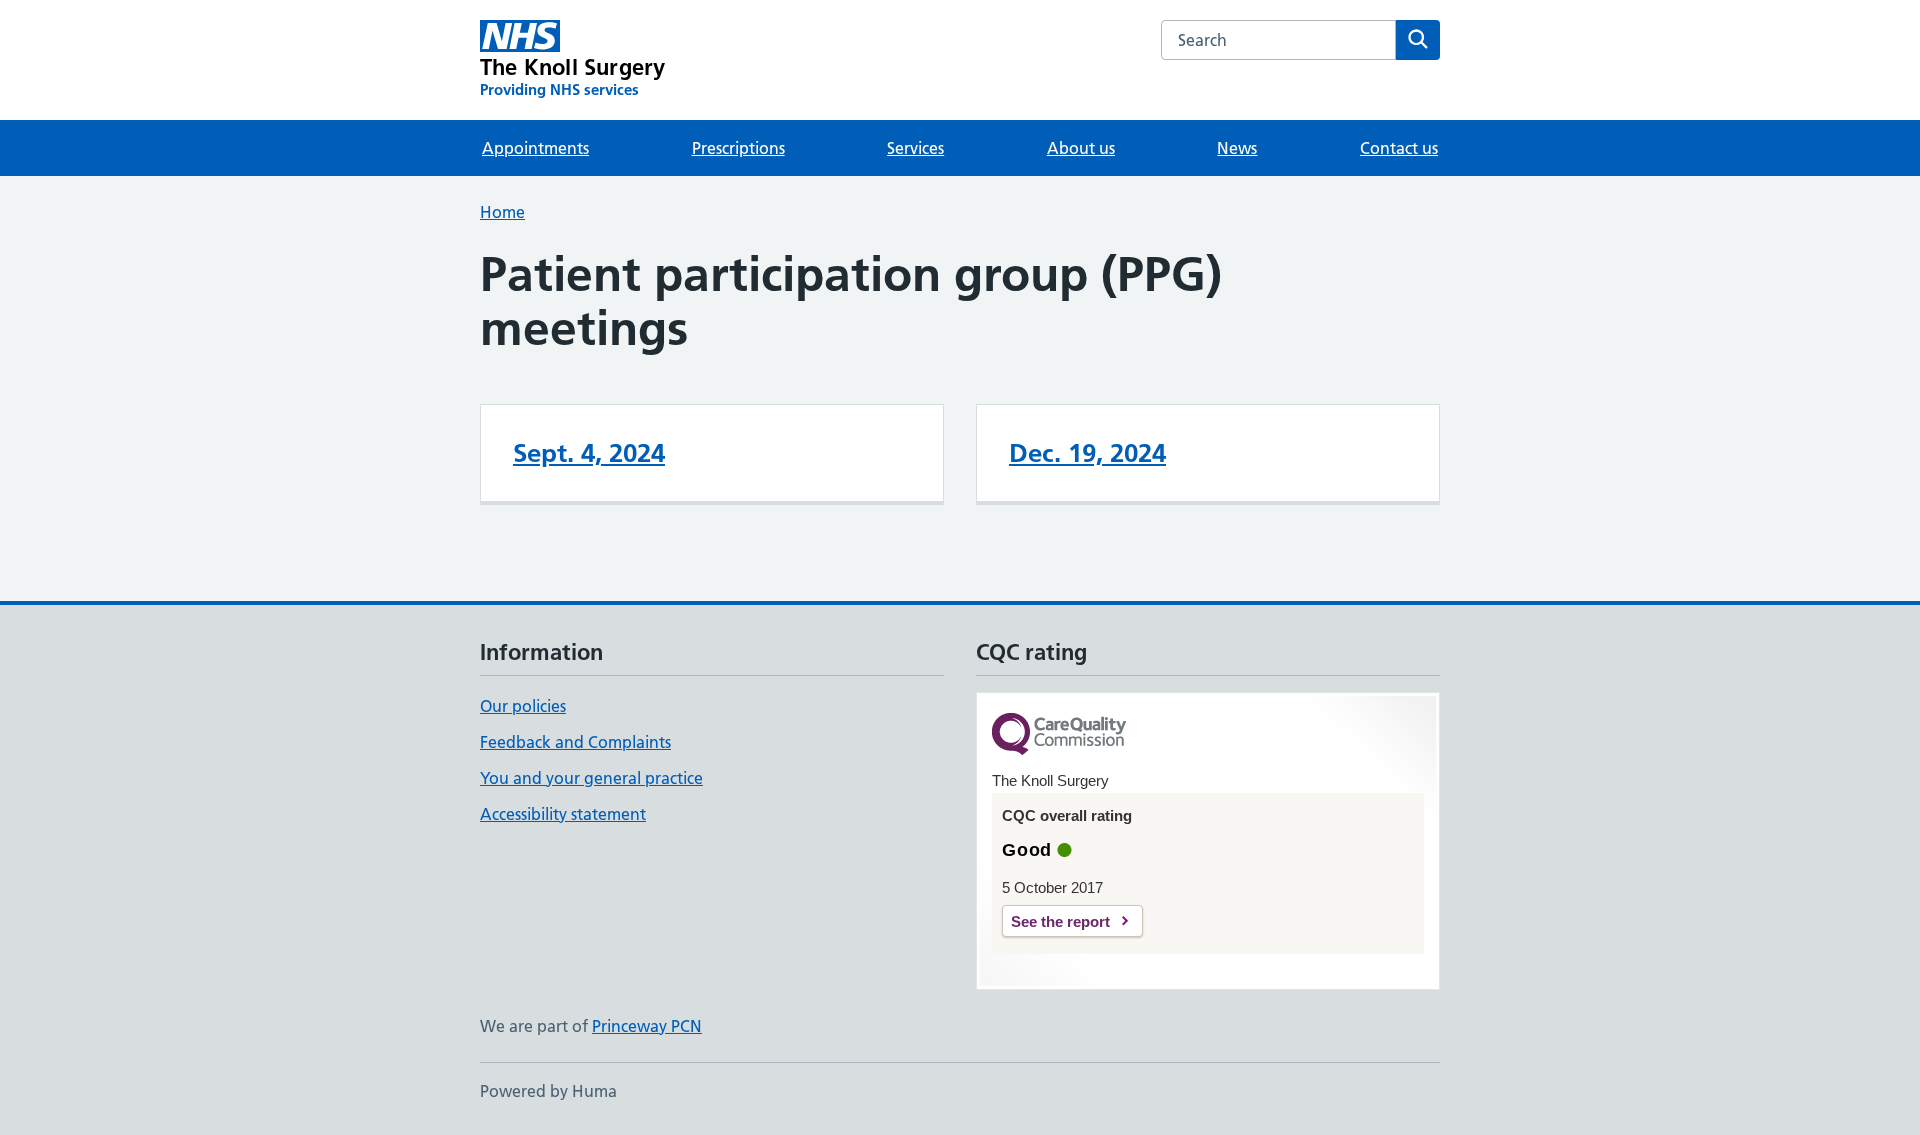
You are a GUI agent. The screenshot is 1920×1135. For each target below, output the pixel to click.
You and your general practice (591, 778)
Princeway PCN (647, 1026)
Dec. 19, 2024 (1087, 453)
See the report (1060, 921)
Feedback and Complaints (575, 742)
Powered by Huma (548, 1091)
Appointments (535, 148)
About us (1081, 148)
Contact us (1399, 148)
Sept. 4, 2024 (589, 453)
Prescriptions (738, 148)
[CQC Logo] (1059, 735)
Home (502, 212)
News (1237, 148)
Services (915, 148)
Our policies (523, 706)
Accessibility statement (563, 814)
